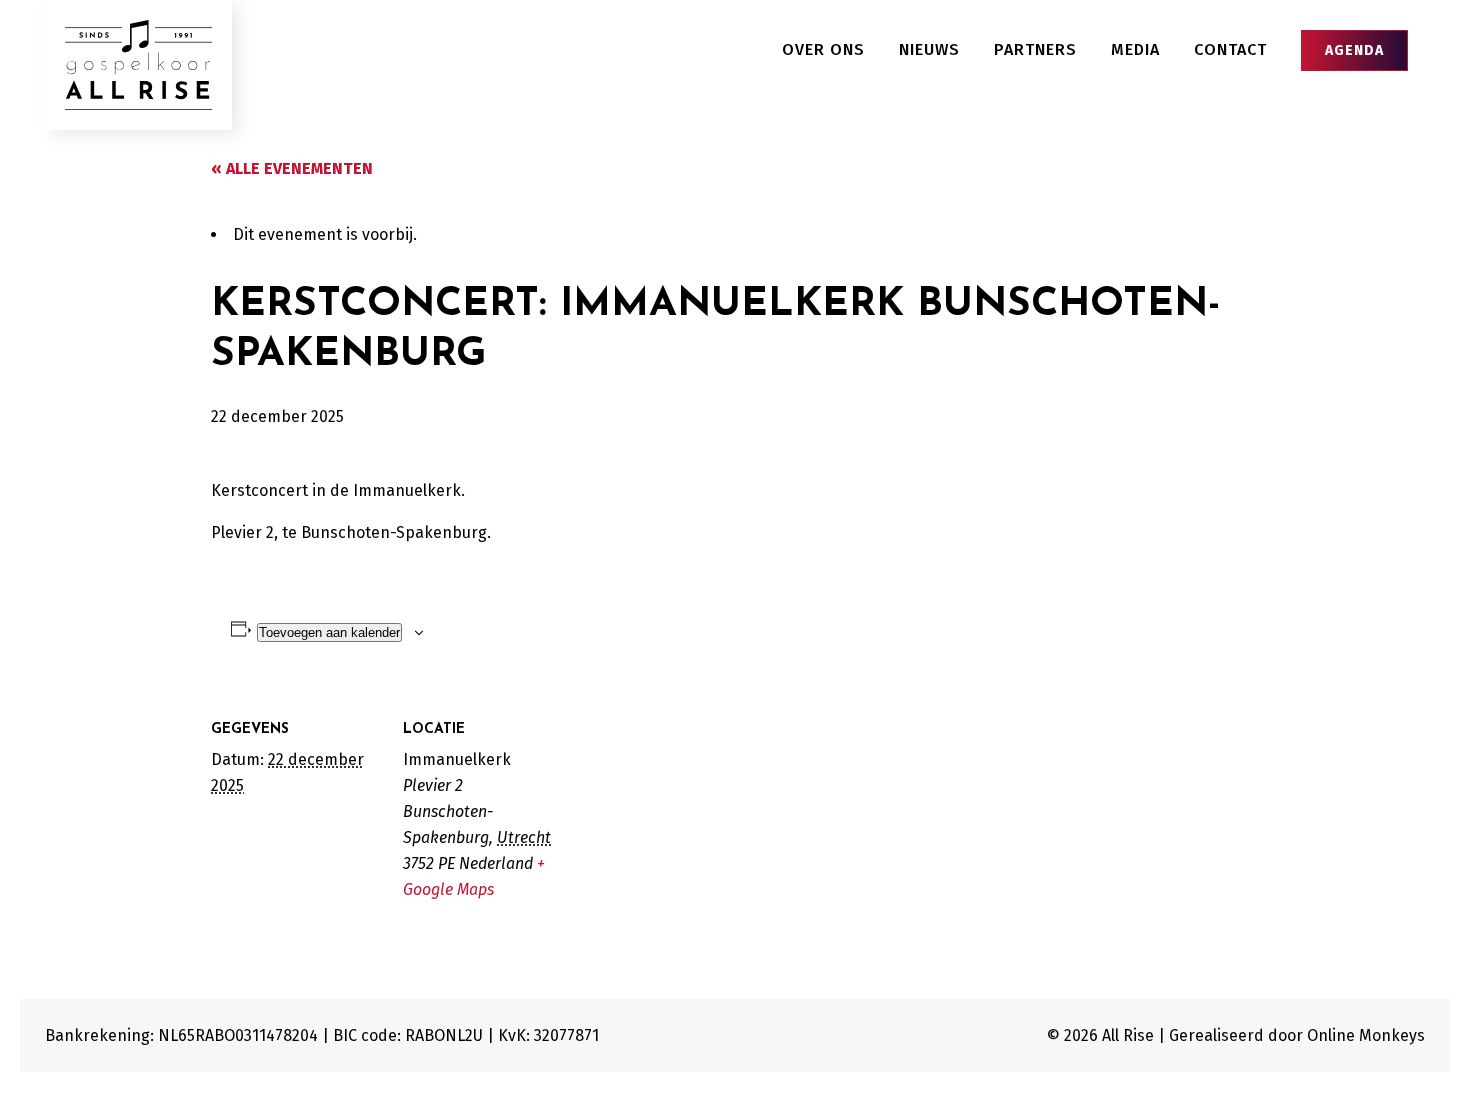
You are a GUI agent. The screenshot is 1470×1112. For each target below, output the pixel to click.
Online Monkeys (1366, 1035)
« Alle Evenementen (292, 168)
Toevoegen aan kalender (329, 632)
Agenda (1354, 50)
